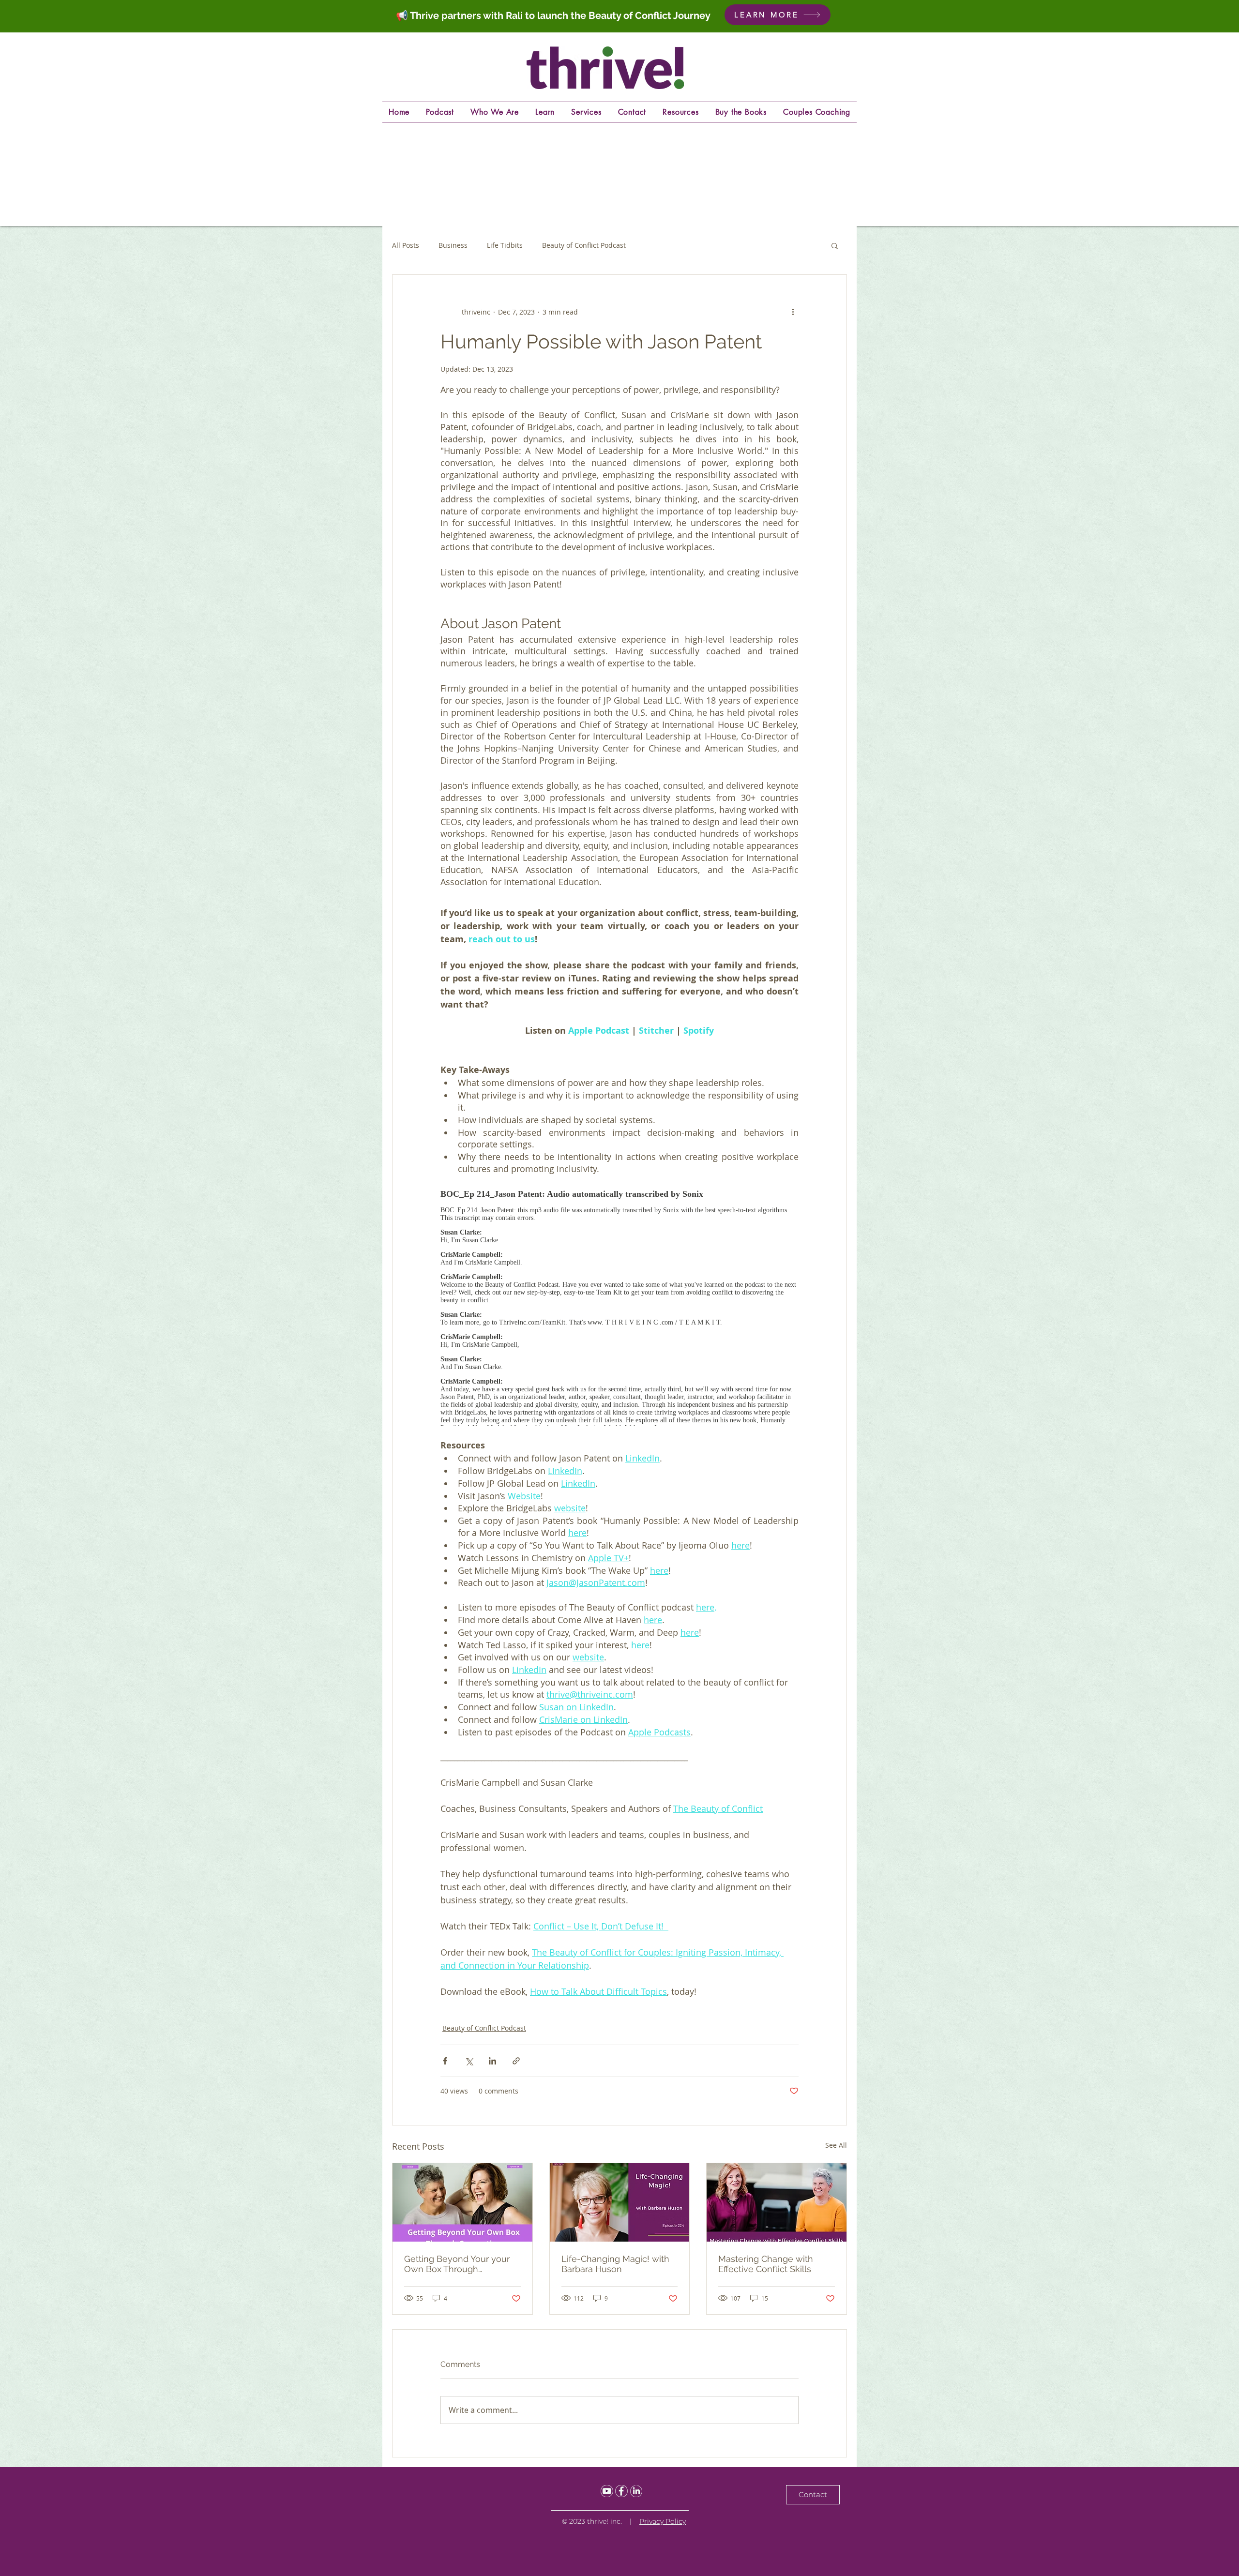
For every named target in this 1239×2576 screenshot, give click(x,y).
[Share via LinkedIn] (492, 2061)
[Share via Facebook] (445, 2061)
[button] (835, 245)
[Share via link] (516, 2061)
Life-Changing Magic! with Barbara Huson (615, 2264)
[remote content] (619, 1304)
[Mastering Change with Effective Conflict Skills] (777, 2202)
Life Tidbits (505, 245)
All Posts (406, 245)
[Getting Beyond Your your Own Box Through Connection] (462, 2202)
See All (836, 2145)
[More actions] (793, 312)
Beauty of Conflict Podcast (584, 245)
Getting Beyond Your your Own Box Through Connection (457, 2264)
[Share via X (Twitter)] (469, 2061)
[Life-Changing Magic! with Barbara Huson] (620, 2202)
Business (453, 245)
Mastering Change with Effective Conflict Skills (766, 2264)
